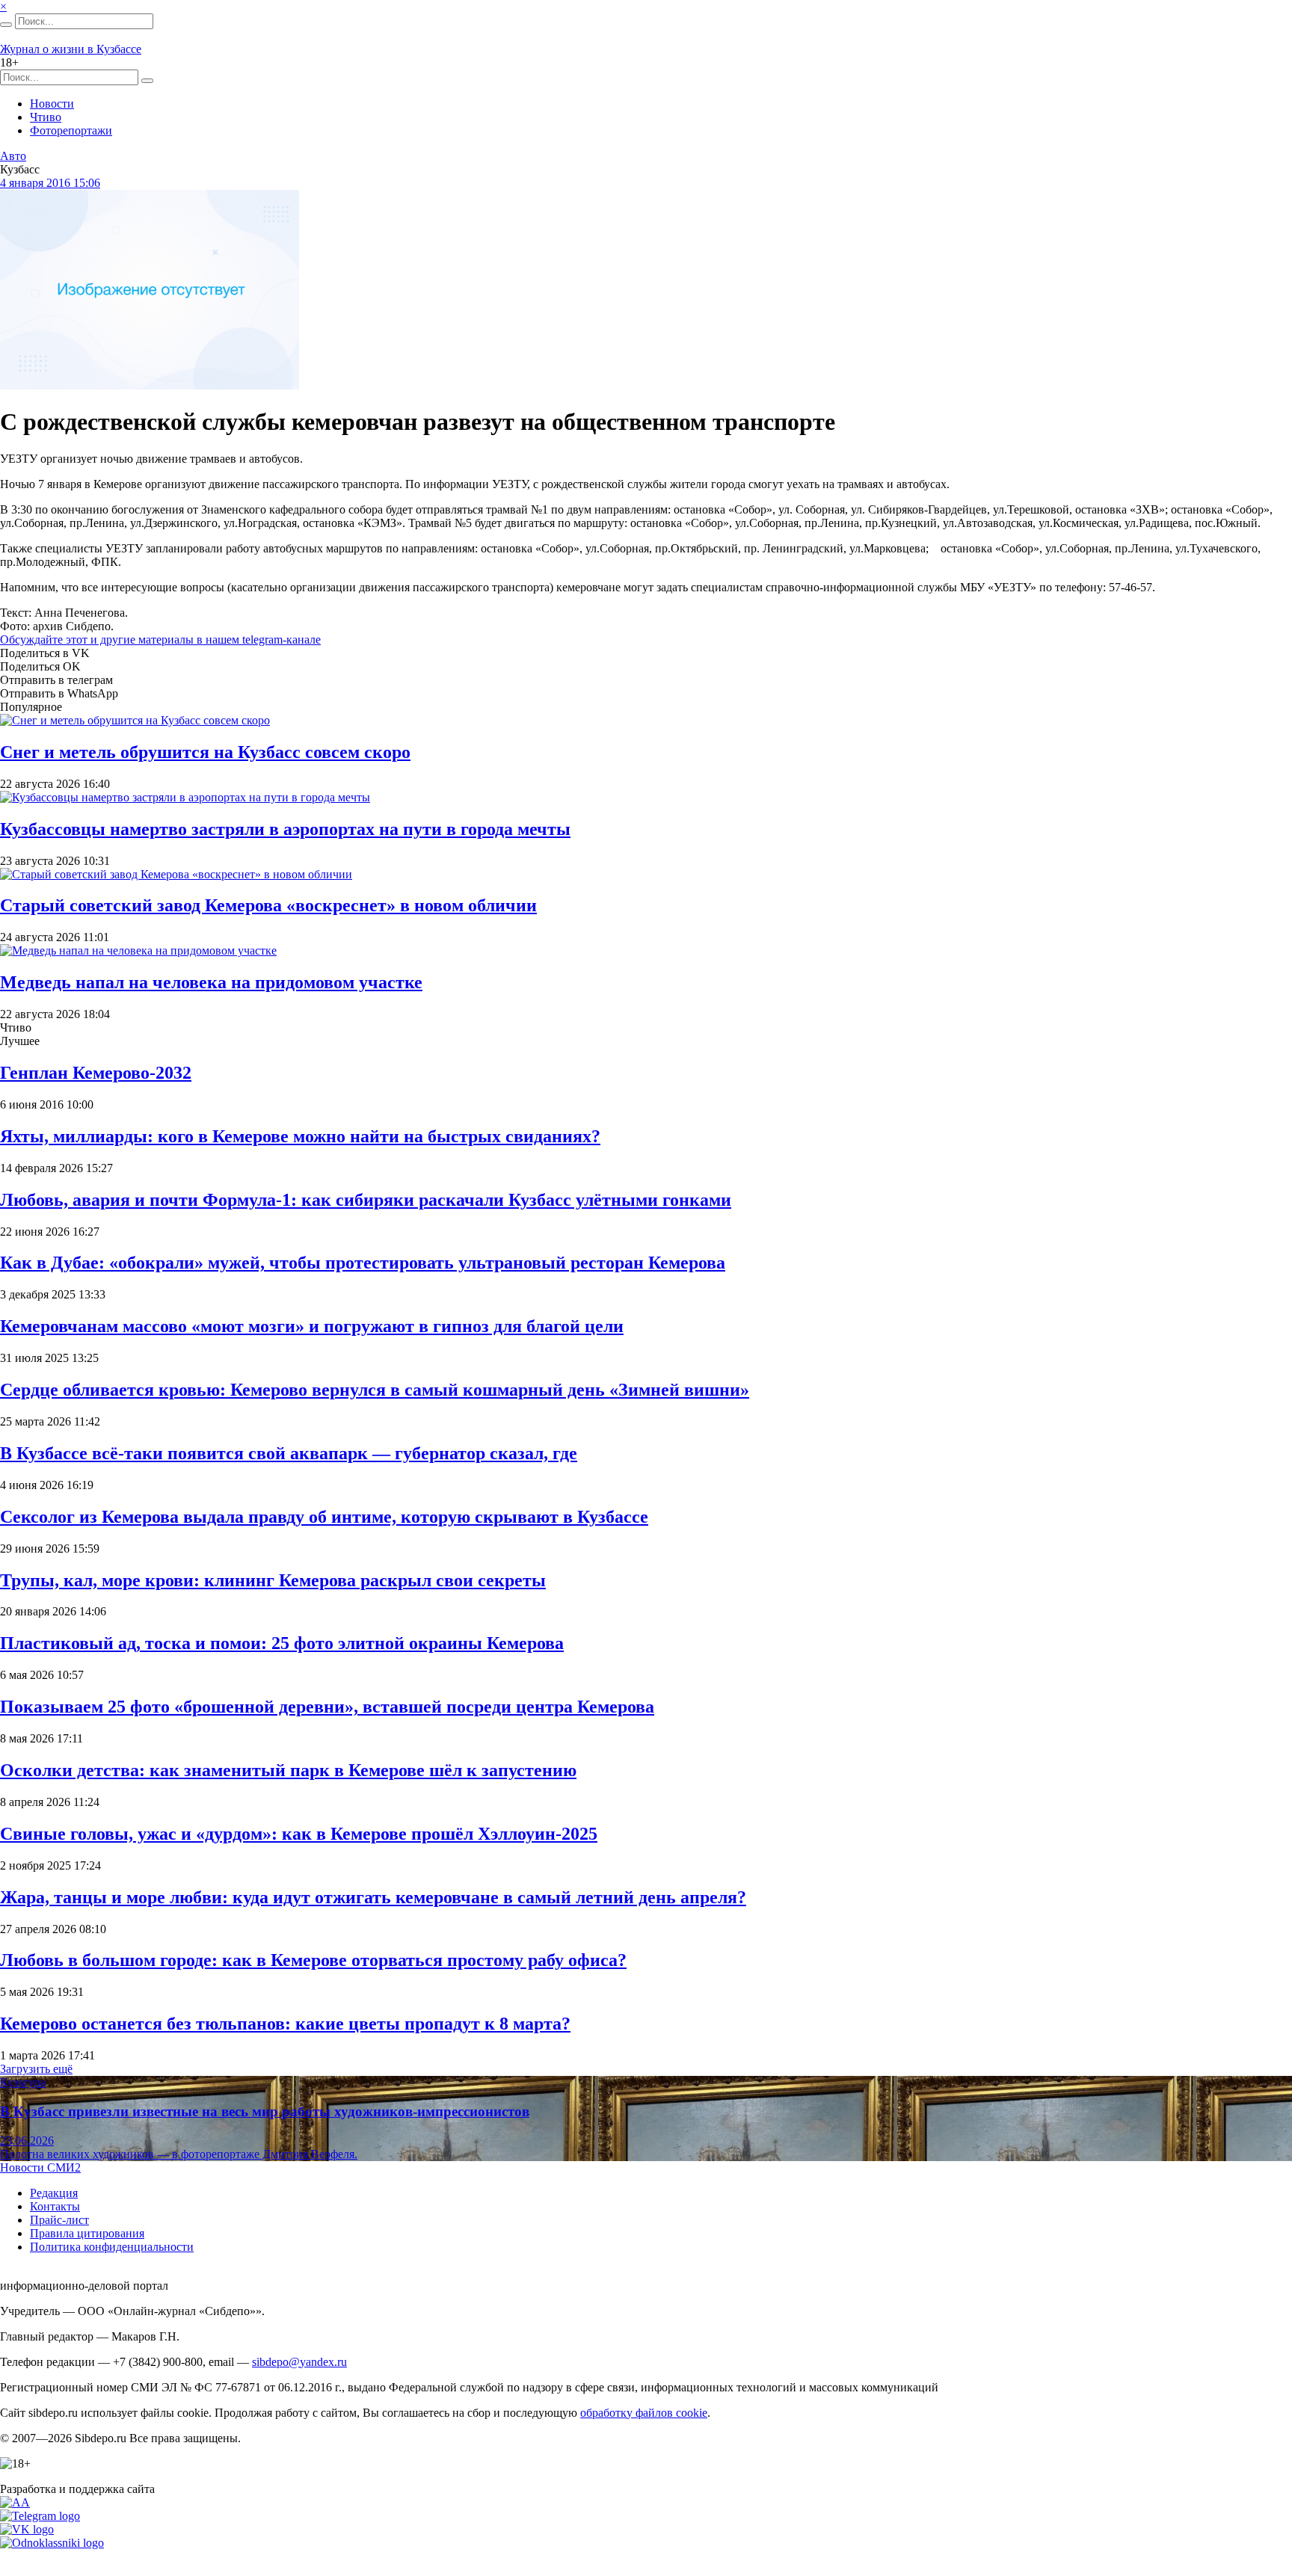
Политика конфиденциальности (112, 2247)
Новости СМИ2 (40, 2167)
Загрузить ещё (36, 2069)
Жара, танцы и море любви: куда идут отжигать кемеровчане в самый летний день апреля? (373, 1897)
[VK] (27, 2529)
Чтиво (46, 117)
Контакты (55, 2206)
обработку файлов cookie (644, 2413)
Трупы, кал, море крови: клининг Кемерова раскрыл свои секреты (273, 1580)
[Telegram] (40, 2516)
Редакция (54, 2193)
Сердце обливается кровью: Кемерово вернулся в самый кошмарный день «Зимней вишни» (375, 1390)
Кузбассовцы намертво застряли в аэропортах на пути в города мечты (285, 829)
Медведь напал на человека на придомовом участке (211, 982)
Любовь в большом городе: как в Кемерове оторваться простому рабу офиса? (313, 1960)
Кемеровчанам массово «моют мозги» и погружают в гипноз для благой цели (312, 1326)
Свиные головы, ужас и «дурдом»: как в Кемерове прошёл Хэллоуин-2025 (299, 1834)
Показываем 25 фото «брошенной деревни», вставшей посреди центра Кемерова (327, 1707)
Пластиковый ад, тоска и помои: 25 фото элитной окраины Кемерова (282, 1643)
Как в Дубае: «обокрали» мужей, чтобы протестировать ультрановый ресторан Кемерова (363, 1263)
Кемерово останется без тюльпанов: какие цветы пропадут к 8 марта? (285, 2024)
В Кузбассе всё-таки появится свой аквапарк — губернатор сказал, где (289, 1453)
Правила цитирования (87, 2233)
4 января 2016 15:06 (50, 183)
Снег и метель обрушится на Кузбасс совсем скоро (205, 752)
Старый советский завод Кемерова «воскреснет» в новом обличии (268, 905)
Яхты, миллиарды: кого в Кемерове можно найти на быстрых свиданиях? (300, 1136)
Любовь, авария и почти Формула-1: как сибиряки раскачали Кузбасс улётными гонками (366, 1200)
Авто (13, 156)
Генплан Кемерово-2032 (96, 1073)
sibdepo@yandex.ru (299, 2362)
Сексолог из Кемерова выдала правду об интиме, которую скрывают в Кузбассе (324, 1517)
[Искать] (6, 25)
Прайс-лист (59, 2220)
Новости (52, 104)
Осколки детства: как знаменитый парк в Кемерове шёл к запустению (288, 1770)
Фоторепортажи (71, 130)
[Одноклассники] (52, 2543)
